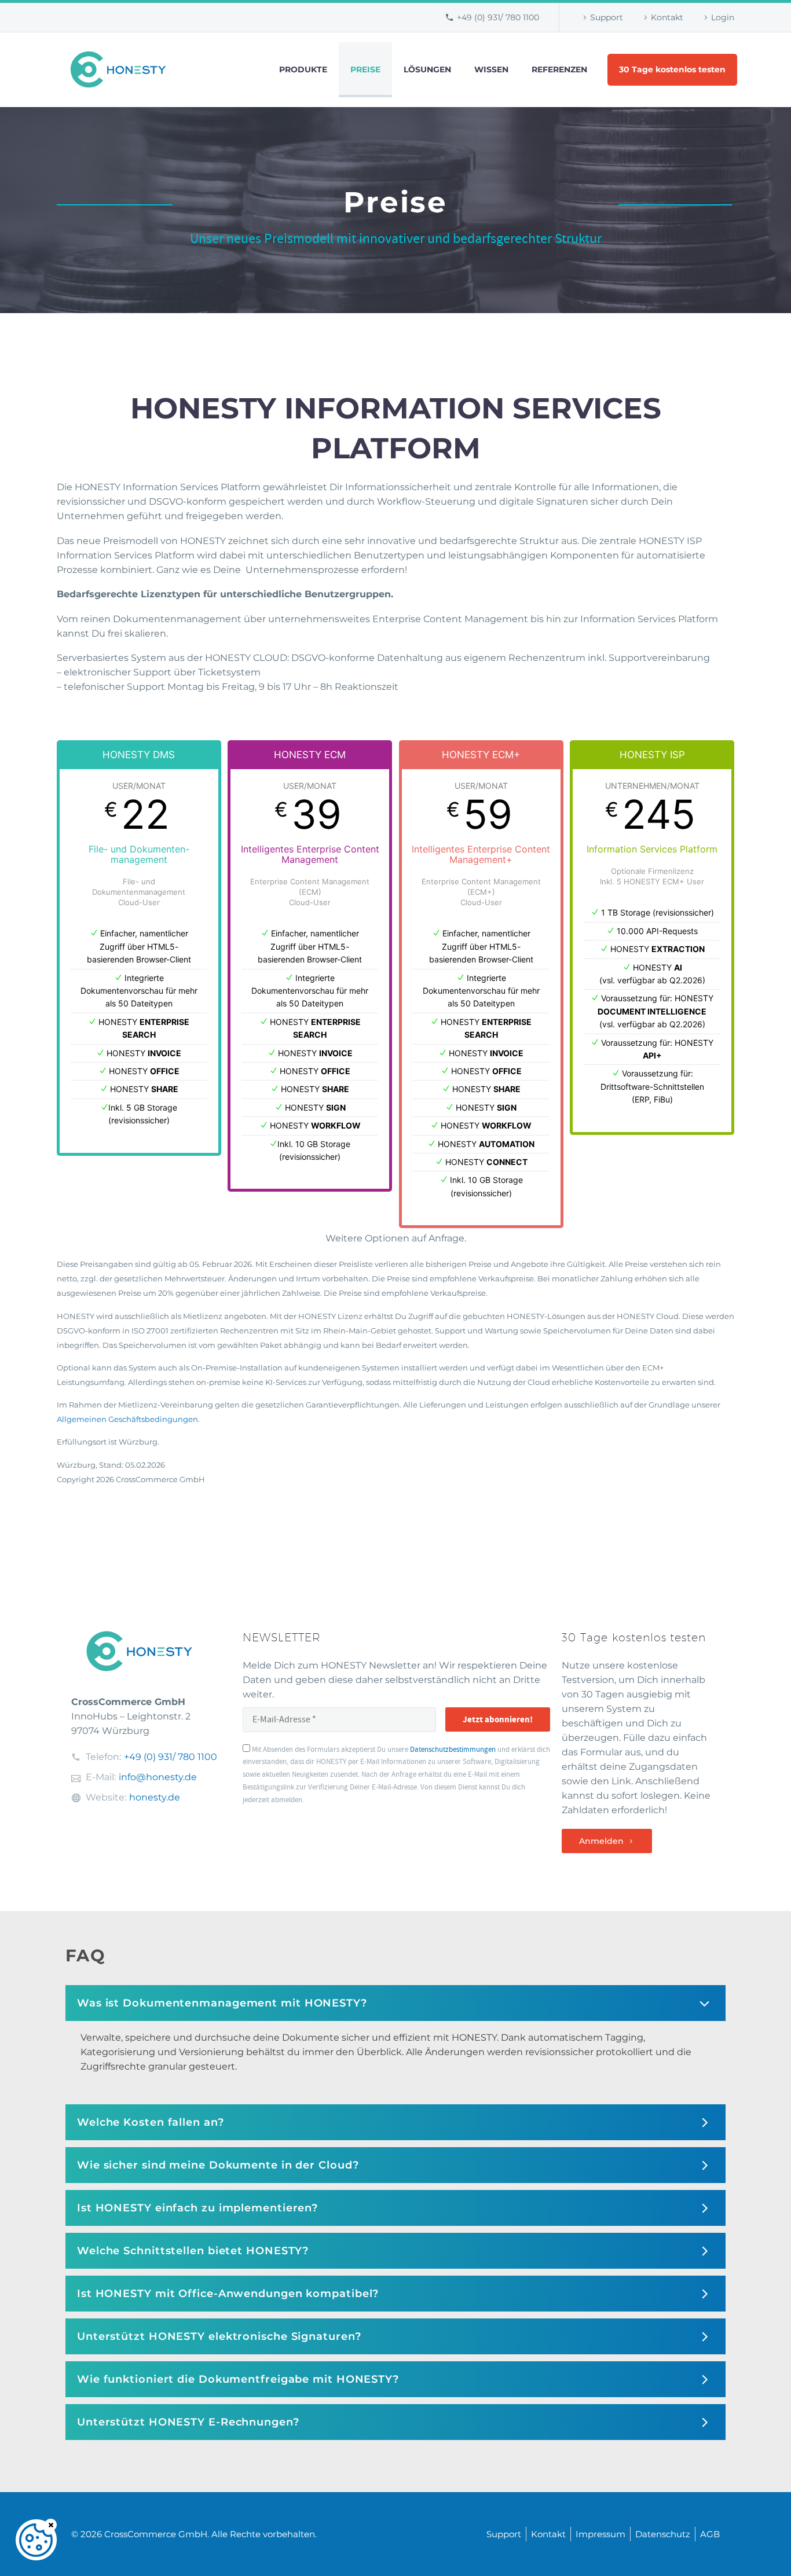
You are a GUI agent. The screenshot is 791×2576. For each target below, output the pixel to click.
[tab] (395, 2003)
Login (723, 17)
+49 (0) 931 (171, 1757)
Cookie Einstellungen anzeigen (36, 2540)
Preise (365, 69)
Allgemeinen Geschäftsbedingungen (127, 1419)
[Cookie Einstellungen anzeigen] (36, 2540)
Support (607, 17)
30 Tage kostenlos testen (672, 69)
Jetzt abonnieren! (498, 1719)
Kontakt (667, 17)
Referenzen (559, 69)
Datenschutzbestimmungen (453, 1750)
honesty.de (155, 1797)
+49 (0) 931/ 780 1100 (498, 17)
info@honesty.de (158, 1777)
